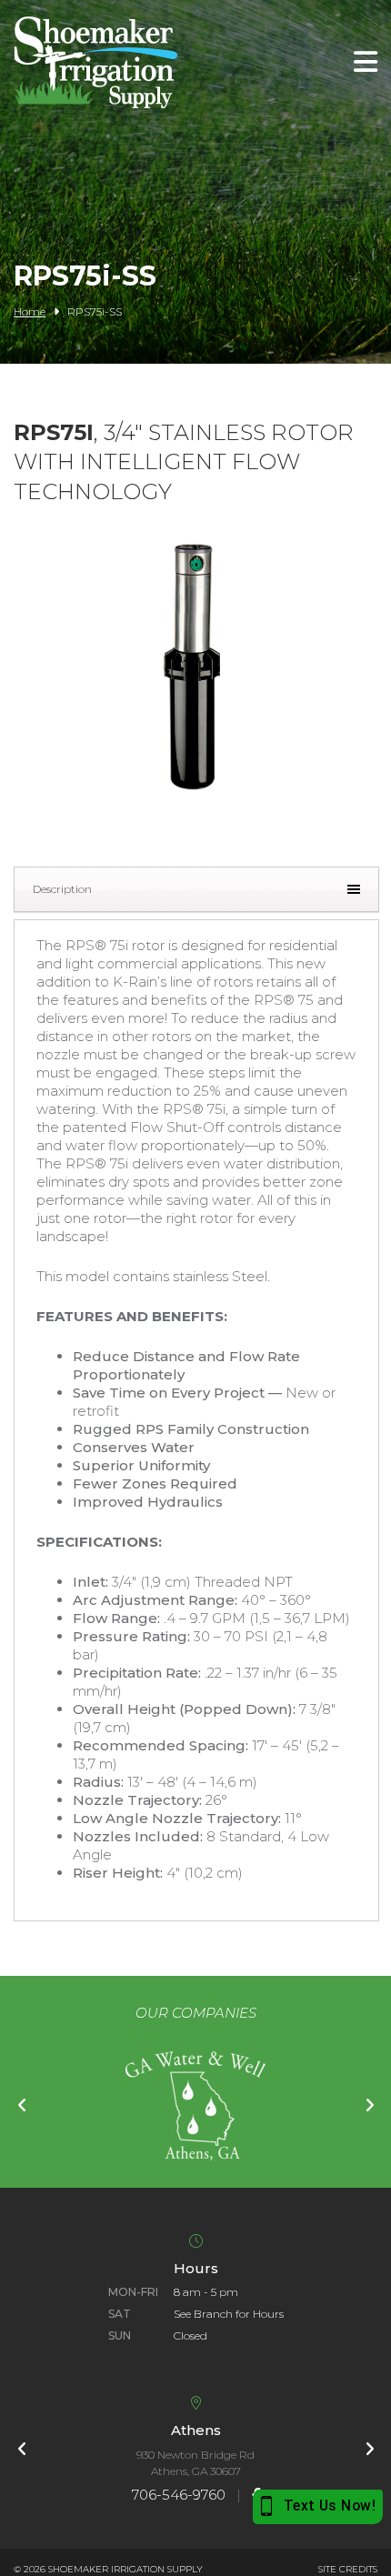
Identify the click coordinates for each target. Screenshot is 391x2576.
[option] (195, 2106)
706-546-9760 (179, 2495)
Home (30, 311)
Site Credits (348, 2569)
